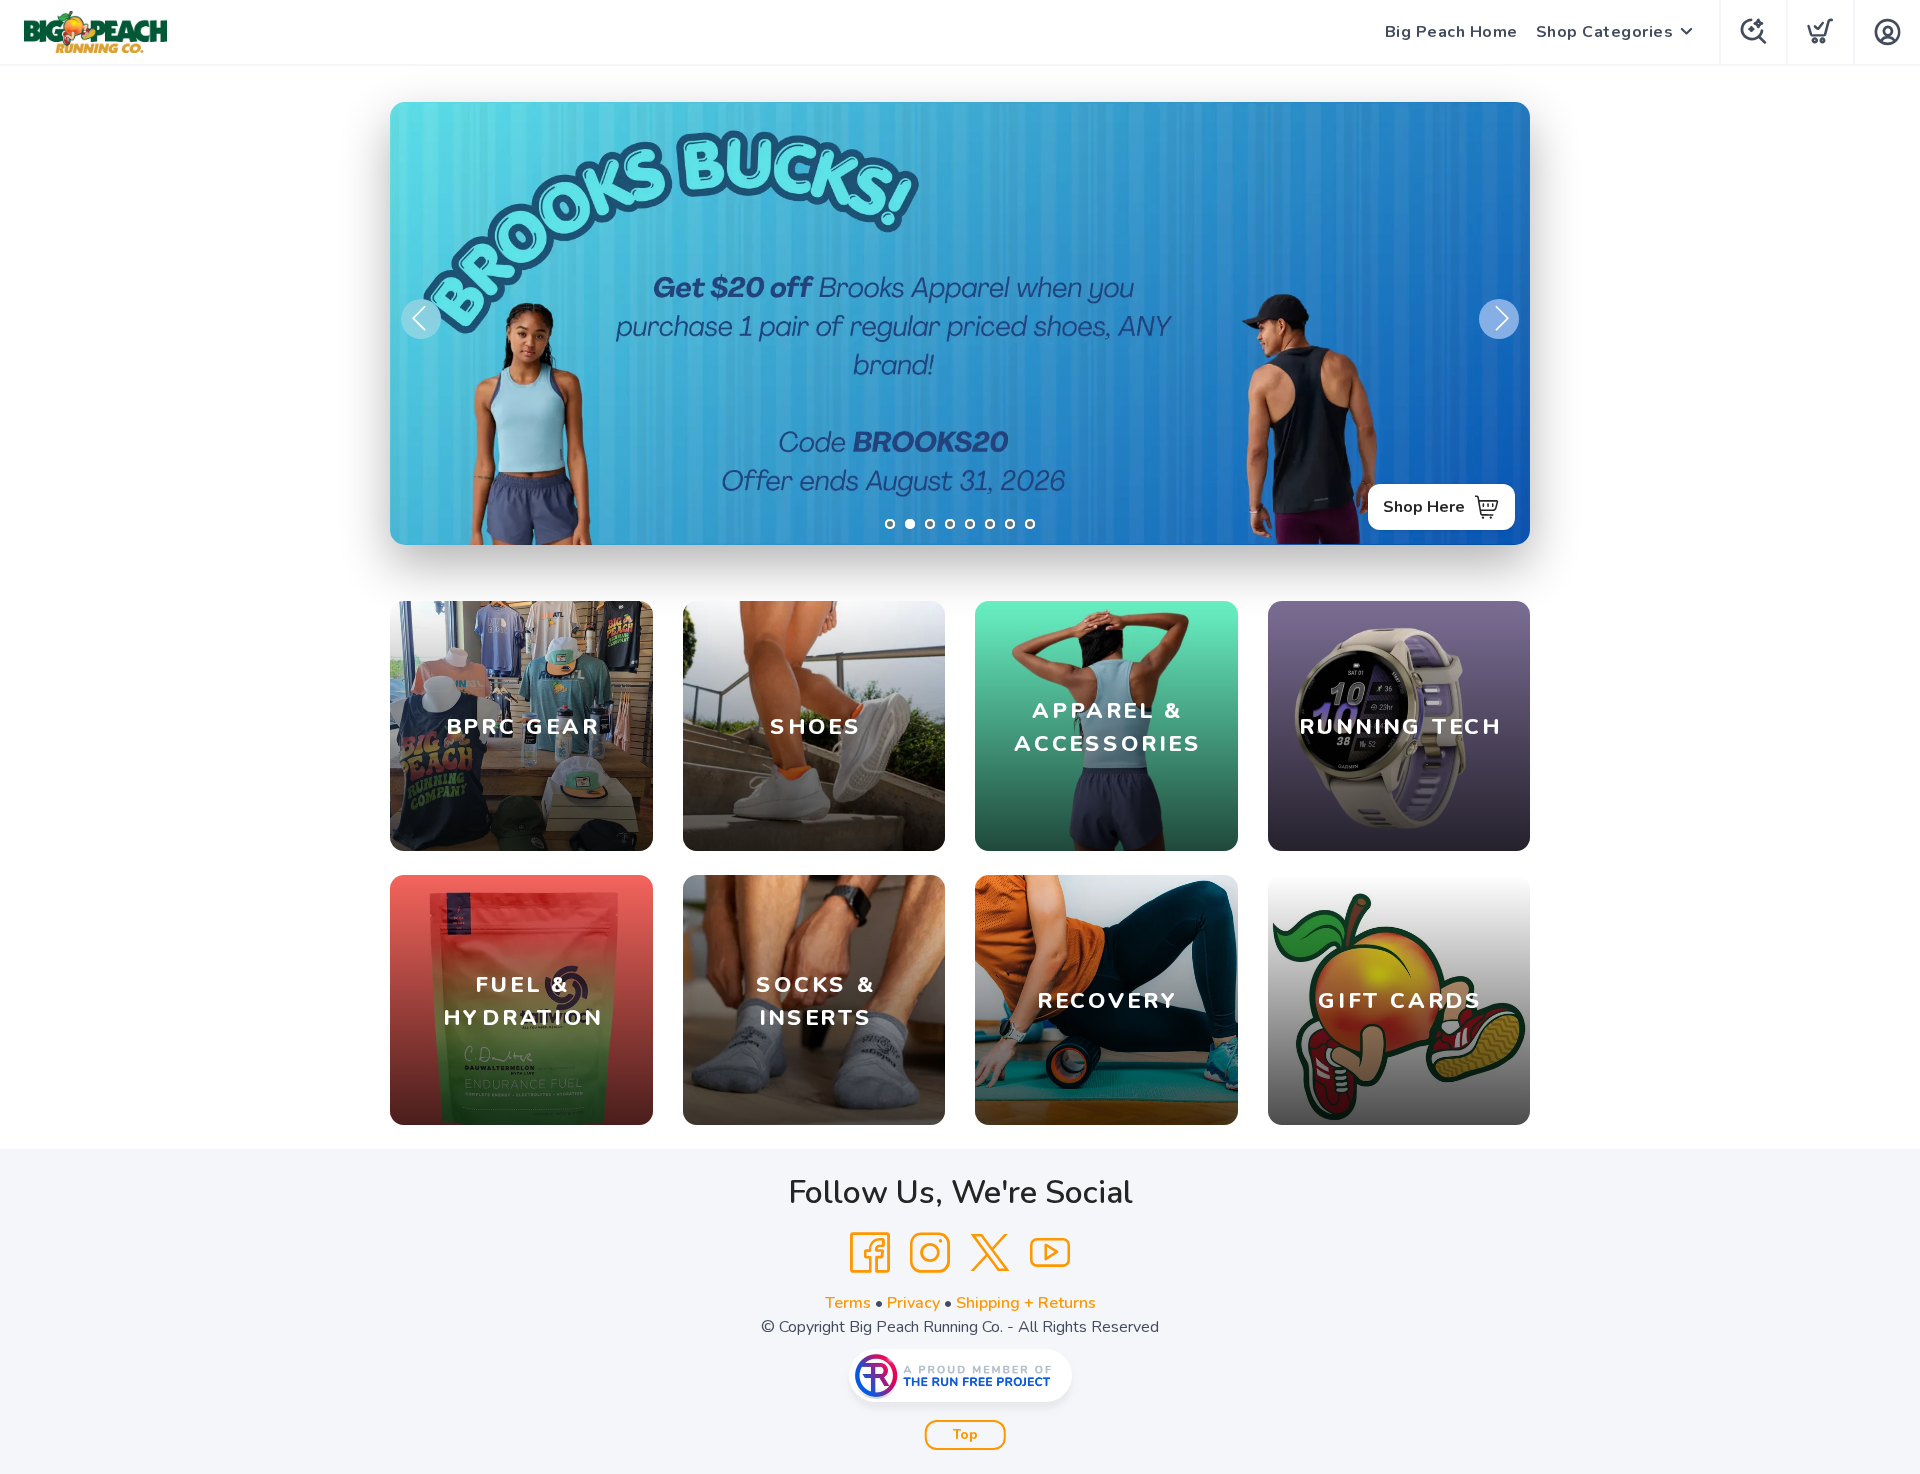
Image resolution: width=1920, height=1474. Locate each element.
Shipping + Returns (1026, 1303)
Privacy (913, 1303)
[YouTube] (1050, 1253)
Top (965, 1435)
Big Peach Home (1451, 32)
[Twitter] (990, 1253)
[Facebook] (870, 1253)
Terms (848, 1303)
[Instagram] (930, 1253)
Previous (421, 319)
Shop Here (1424, 507)
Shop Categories (1605, 32)
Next (1499, 319)
